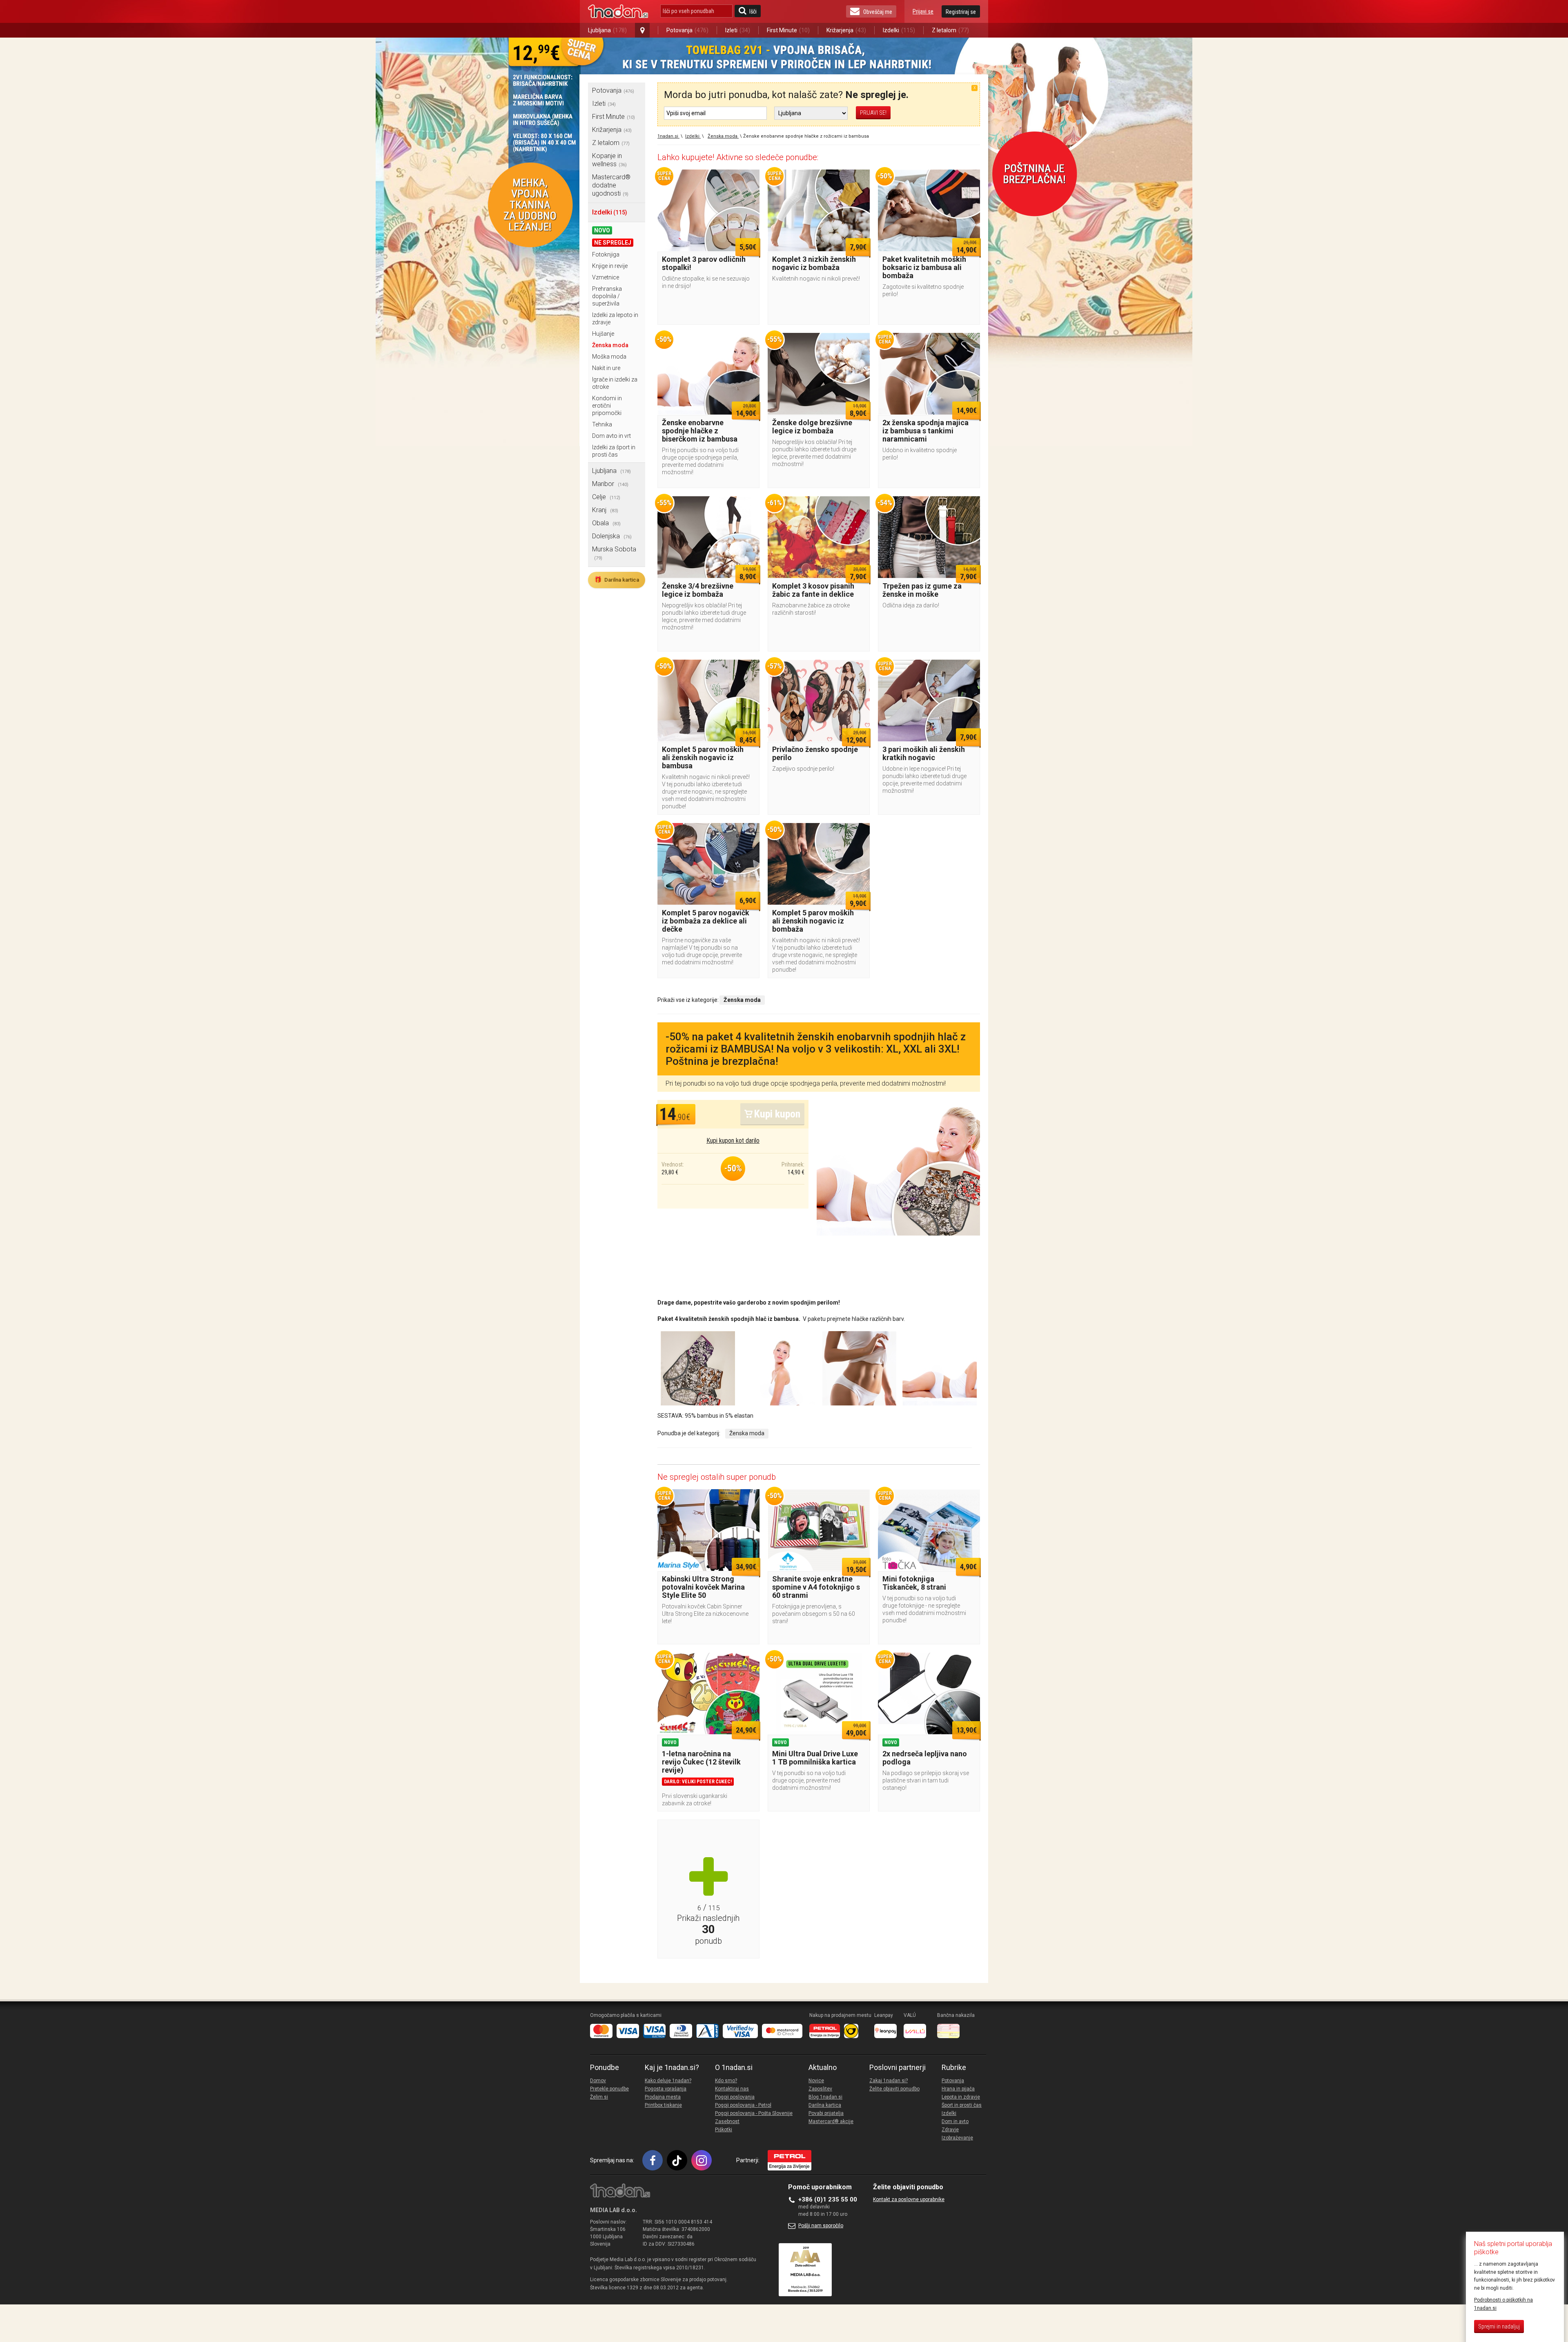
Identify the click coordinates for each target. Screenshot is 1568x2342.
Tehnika (602, 424)
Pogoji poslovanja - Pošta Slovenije (754, 2113)
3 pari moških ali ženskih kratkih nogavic (924, 753)
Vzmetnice (606, 277)
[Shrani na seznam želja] (749, 180)
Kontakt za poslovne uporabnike (909, 2199)
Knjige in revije (610, 266)
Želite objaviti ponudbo (894, 2089)
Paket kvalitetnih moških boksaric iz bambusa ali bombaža (924, 267)
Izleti (738, 30)
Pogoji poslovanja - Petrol (743, 2105)
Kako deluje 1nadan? (668, 2081)
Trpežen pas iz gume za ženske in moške (922, 590)
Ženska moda (610, 345)
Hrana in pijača (958, 2089)
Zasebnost (727, 2121)
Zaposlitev (820, 2089)
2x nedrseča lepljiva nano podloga (925, 1758)
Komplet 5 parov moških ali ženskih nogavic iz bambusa (703, 757)
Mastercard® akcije (831, 2121)
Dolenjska (612, 536)
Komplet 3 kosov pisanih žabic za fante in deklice (813, 590)
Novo (602, 230)
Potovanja (687, 30)
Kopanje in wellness (609, 160)
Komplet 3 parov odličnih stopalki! (704, 263)
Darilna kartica (617, 580)
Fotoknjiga (606, 254)
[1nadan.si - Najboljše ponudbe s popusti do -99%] (618, 11)
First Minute (788, 30)
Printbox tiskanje (663, 2105)
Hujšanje (603, 334)
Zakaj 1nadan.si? (889, 2081)
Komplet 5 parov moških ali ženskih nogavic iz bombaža (813, 921)
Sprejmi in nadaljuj (1499, 2326)
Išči (753, 11)
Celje (606, 497)
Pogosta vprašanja (666, 2089)
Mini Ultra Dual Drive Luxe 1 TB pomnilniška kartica (815, 1758)
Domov (598, 2081)
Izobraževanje (957, 2138)
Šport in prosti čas (962, 2105)
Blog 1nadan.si (825, 2097)
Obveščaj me (878, 12)
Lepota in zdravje (961, 2097)
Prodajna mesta (663, 2097)
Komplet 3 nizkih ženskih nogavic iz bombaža (814, 263)
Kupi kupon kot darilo (733, 1141)
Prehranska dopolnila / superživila (607, 296)
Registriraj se (961, 12)
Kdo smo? (726, 2081)
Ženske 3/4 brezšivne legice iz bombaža (698, 590)
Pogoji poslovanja (735, 2097)
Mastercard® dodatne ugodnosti (611, 185)
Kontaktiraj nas (732, 2089)
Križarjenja (846, 30)
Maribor (610, 484)
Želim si (599, 2097)
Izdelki (899, 30)
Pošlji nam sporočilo (821, 2226)
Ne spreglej (613, 243)
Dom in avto (955, 2121)
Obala (606, 523)
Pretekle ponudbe (609, 2089)
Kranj (605, 510)
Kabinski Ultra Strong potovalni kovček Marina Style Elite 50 (703, 1587)
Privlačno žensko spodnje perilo (815, 753)
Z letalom (950, 30)
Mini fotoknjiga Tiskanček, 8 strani (914, 1583)
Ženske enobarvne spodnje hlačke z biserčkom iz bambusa (700, 431)
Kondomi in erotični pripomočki (607, 406)
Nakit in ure (606, 368)
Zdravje (950, 2130)
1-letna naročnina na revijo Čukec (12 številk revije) (701, 1762)
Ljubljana (607, 30)
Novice (816, 2081)
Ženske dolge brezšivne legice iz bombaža (812, 427)
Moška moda (609, 357)
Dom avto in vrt (611, 436)
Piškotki (724, 2130)
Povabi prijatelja (826, 2113)
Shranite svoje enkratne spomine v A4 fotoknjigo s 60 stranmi (816, 1587)
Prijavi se (923, 11)
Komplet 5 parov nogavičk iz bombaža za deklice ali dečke (706, 921)
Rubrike (954, 2068)
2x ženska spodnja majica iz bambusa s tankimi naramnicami (925, 431)
